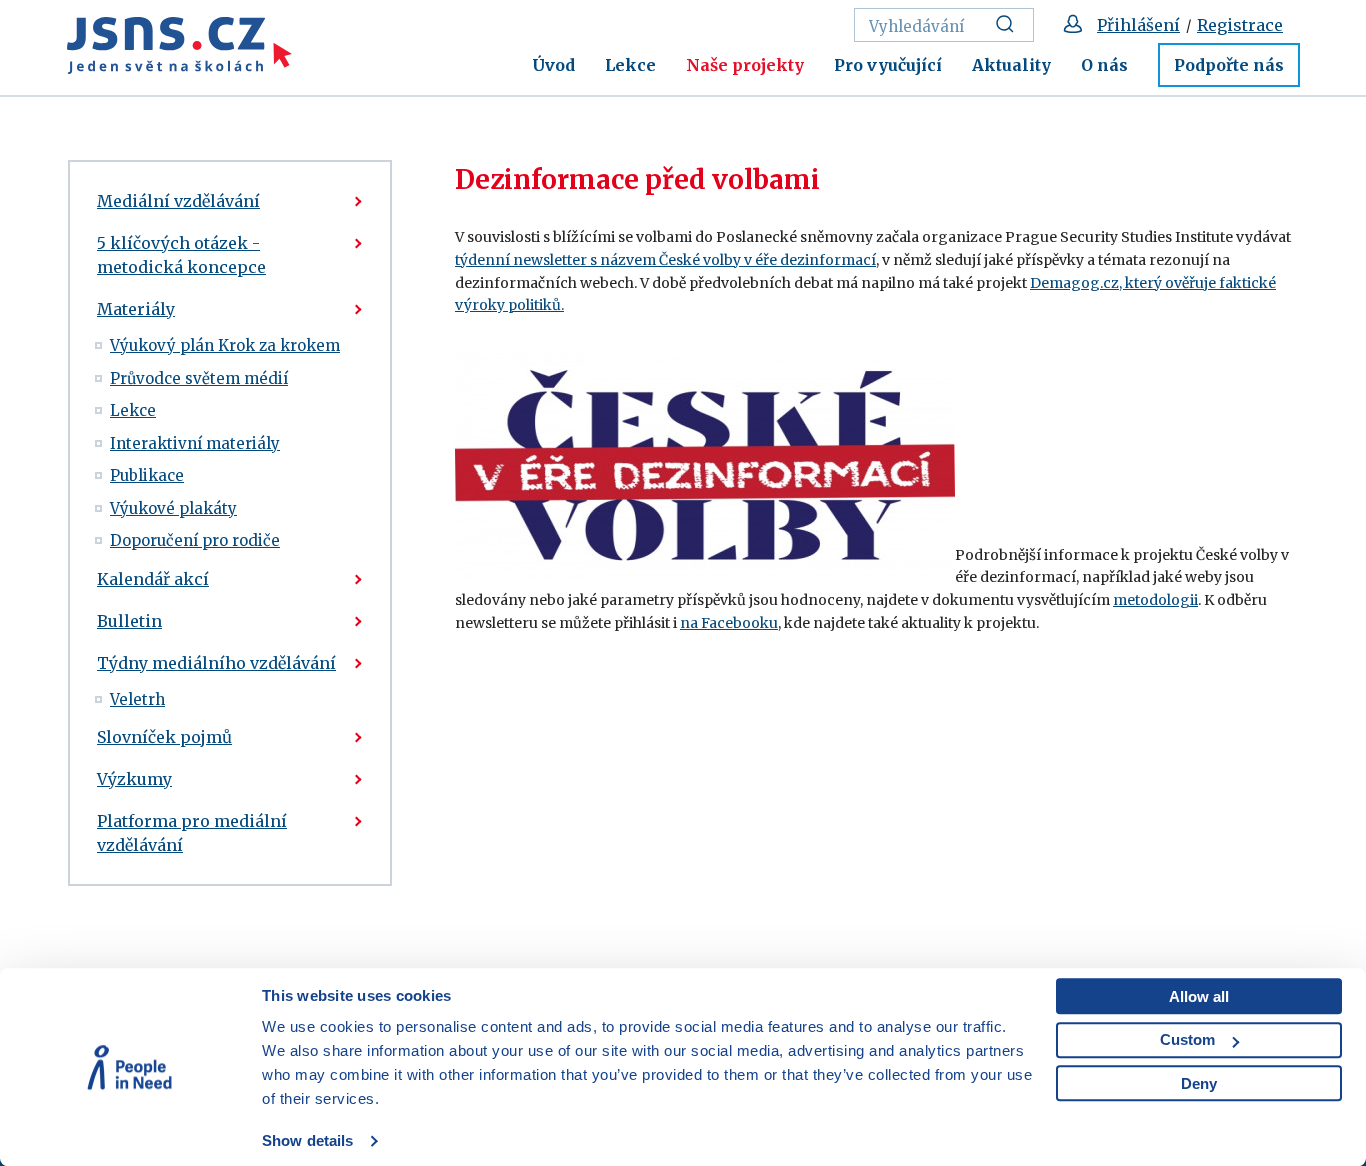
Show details (307, 1140)
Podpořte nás (1229, 65)
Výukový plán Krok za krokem (225, 345)
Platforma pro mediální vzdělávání (192, 833)
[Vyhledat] (1010, 25)
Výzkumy (134, 779)
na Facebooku (729, 623)
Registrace (1240, 25)
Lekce (630, 65)
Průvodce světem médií (199, 378)
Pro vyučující (888, 65)
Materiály (136, 309)
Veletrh (137, 699)
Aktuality (1011, 65)
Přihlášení (1138, 25)
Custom (1187, 1039)
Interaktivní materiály (195, 443)
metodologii (1155, 600)
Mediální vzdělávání (178, 201)
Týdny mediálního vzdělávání (216, 663)
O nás (1104, 65)
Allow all (1199, 996)
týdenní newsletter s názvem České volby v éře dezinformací (665, 260)
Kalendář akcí (153, 579)
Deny (1199, 1083)
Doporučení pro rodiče (195, 540)
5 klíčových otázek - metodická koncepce (181, 255)
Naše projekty (745, 65)
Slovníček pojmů (164, 737)
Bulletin (129, 621)
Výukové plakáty (173, 508)
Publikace (147, 475)
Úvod (553, 65)
